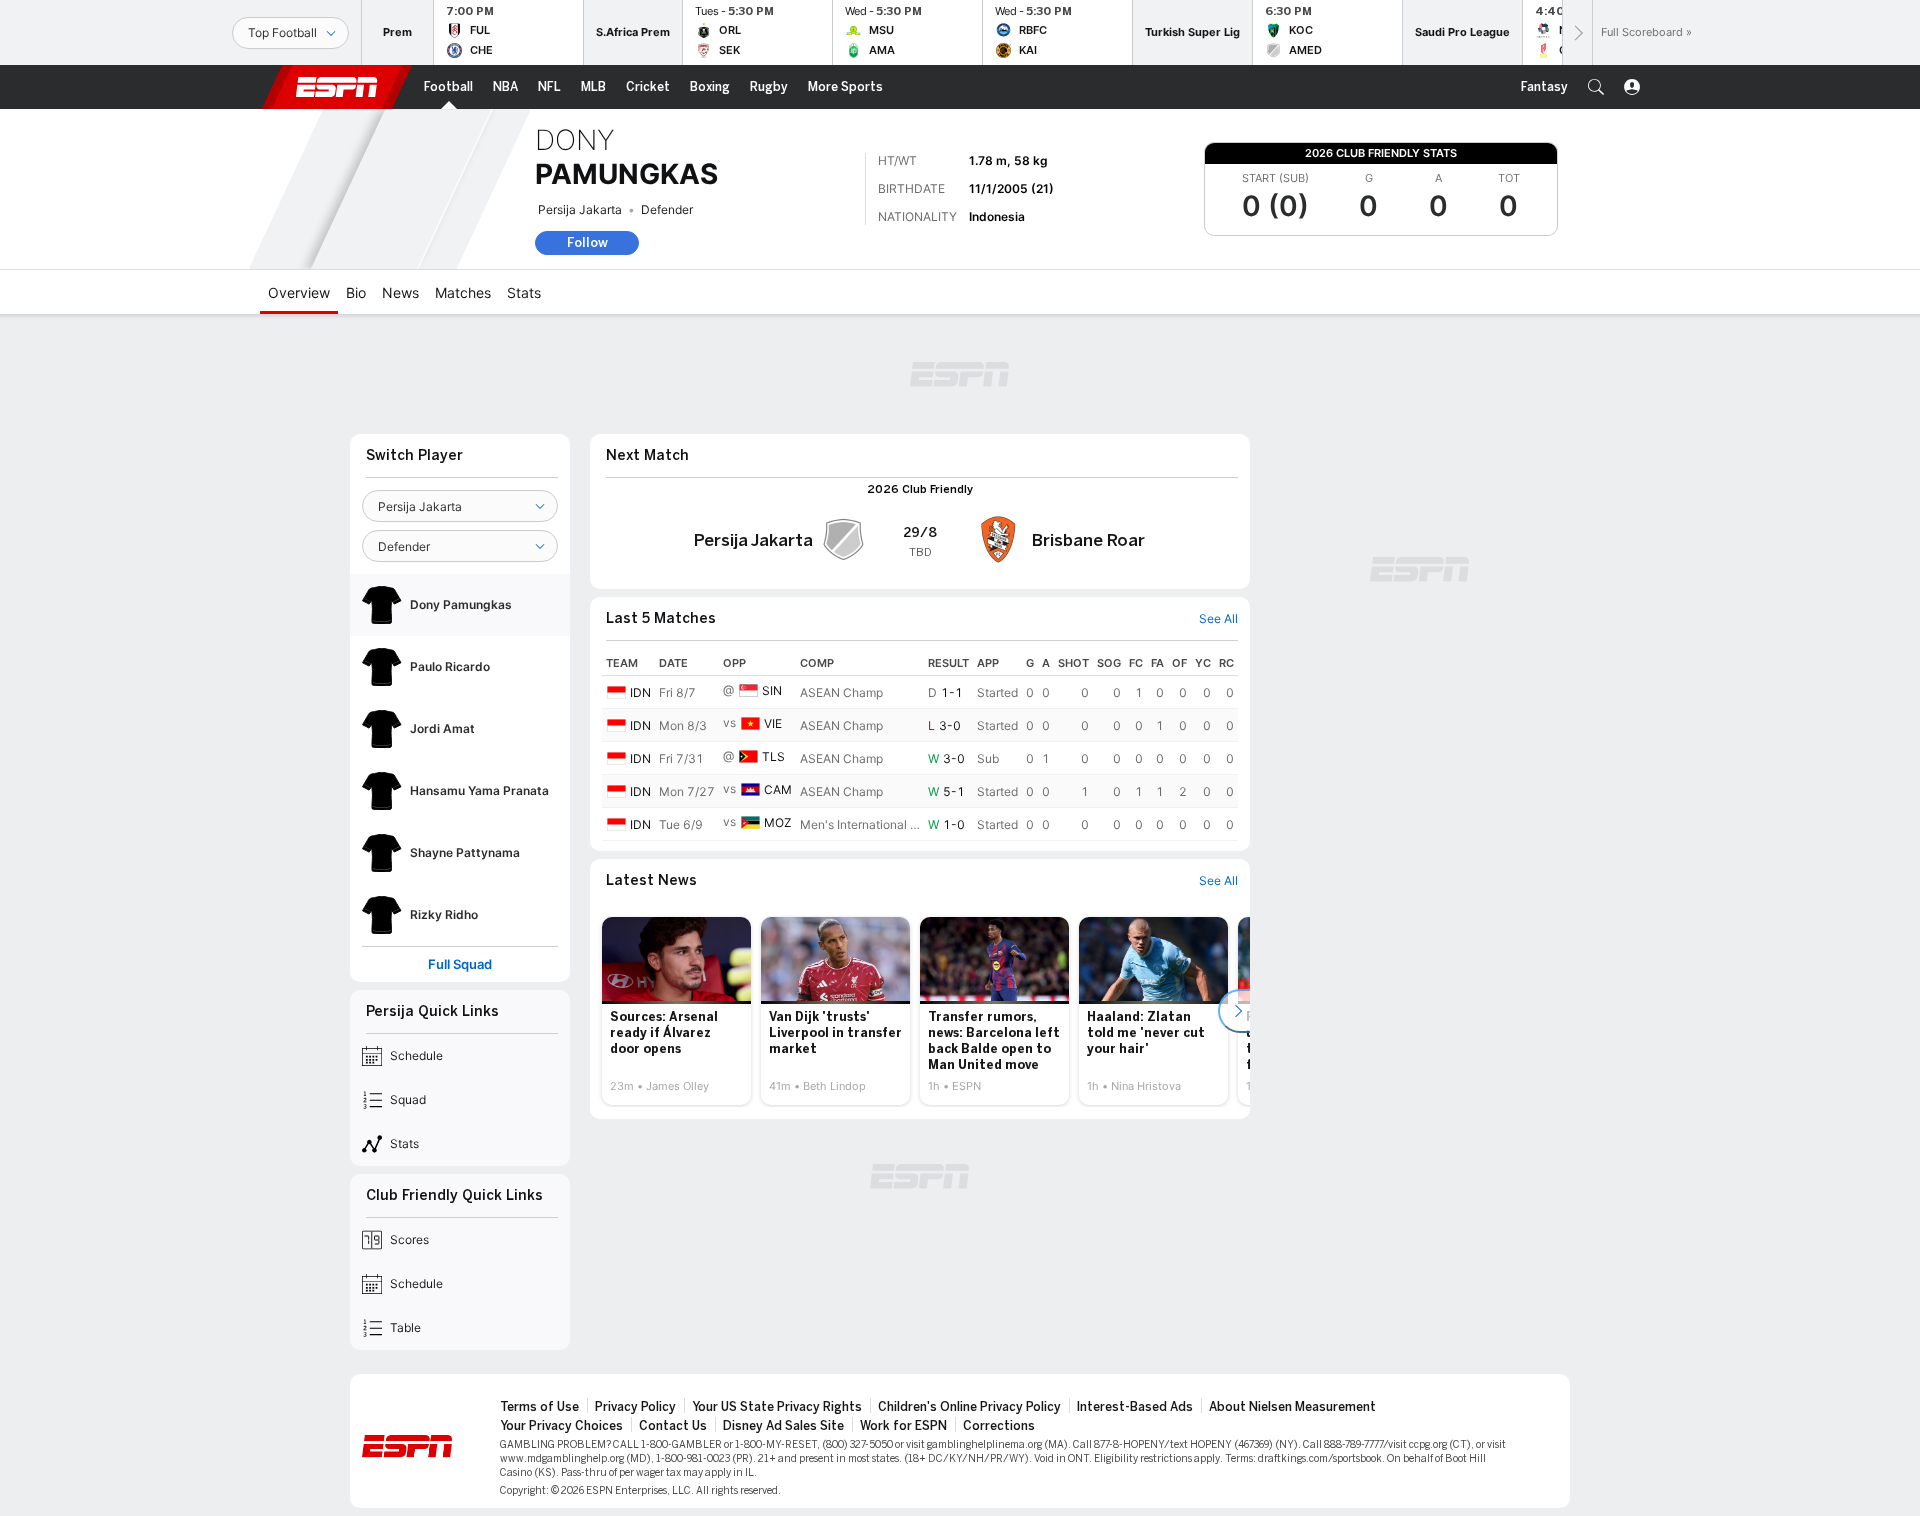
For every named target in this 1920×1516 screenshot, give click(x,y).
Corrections (999, 1426)
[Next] (1577, 32)
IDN (640, 692)
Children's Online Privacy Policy (969, 1407)
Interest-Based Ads (1135, 1407)
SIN (772, 690)
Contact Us (673, 1426)
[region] (920, 746)
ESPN (337, 87)
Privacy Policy (635, 1407)
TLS (773, 756)
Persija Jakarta (580, 209)
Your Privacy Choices (561, 1426)
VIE (773, 723)
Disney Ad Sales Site (783, 1426)
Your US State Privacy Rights (777, 1407)
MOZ (778, 822)
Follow (587, 242)
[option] (676, 1011)
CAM (778, 789)
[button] (1596, 87)
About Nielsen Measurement (1292, 1407)
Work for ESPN (903, 1426)
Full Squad (460, 964)
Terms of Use (539, 1407)
